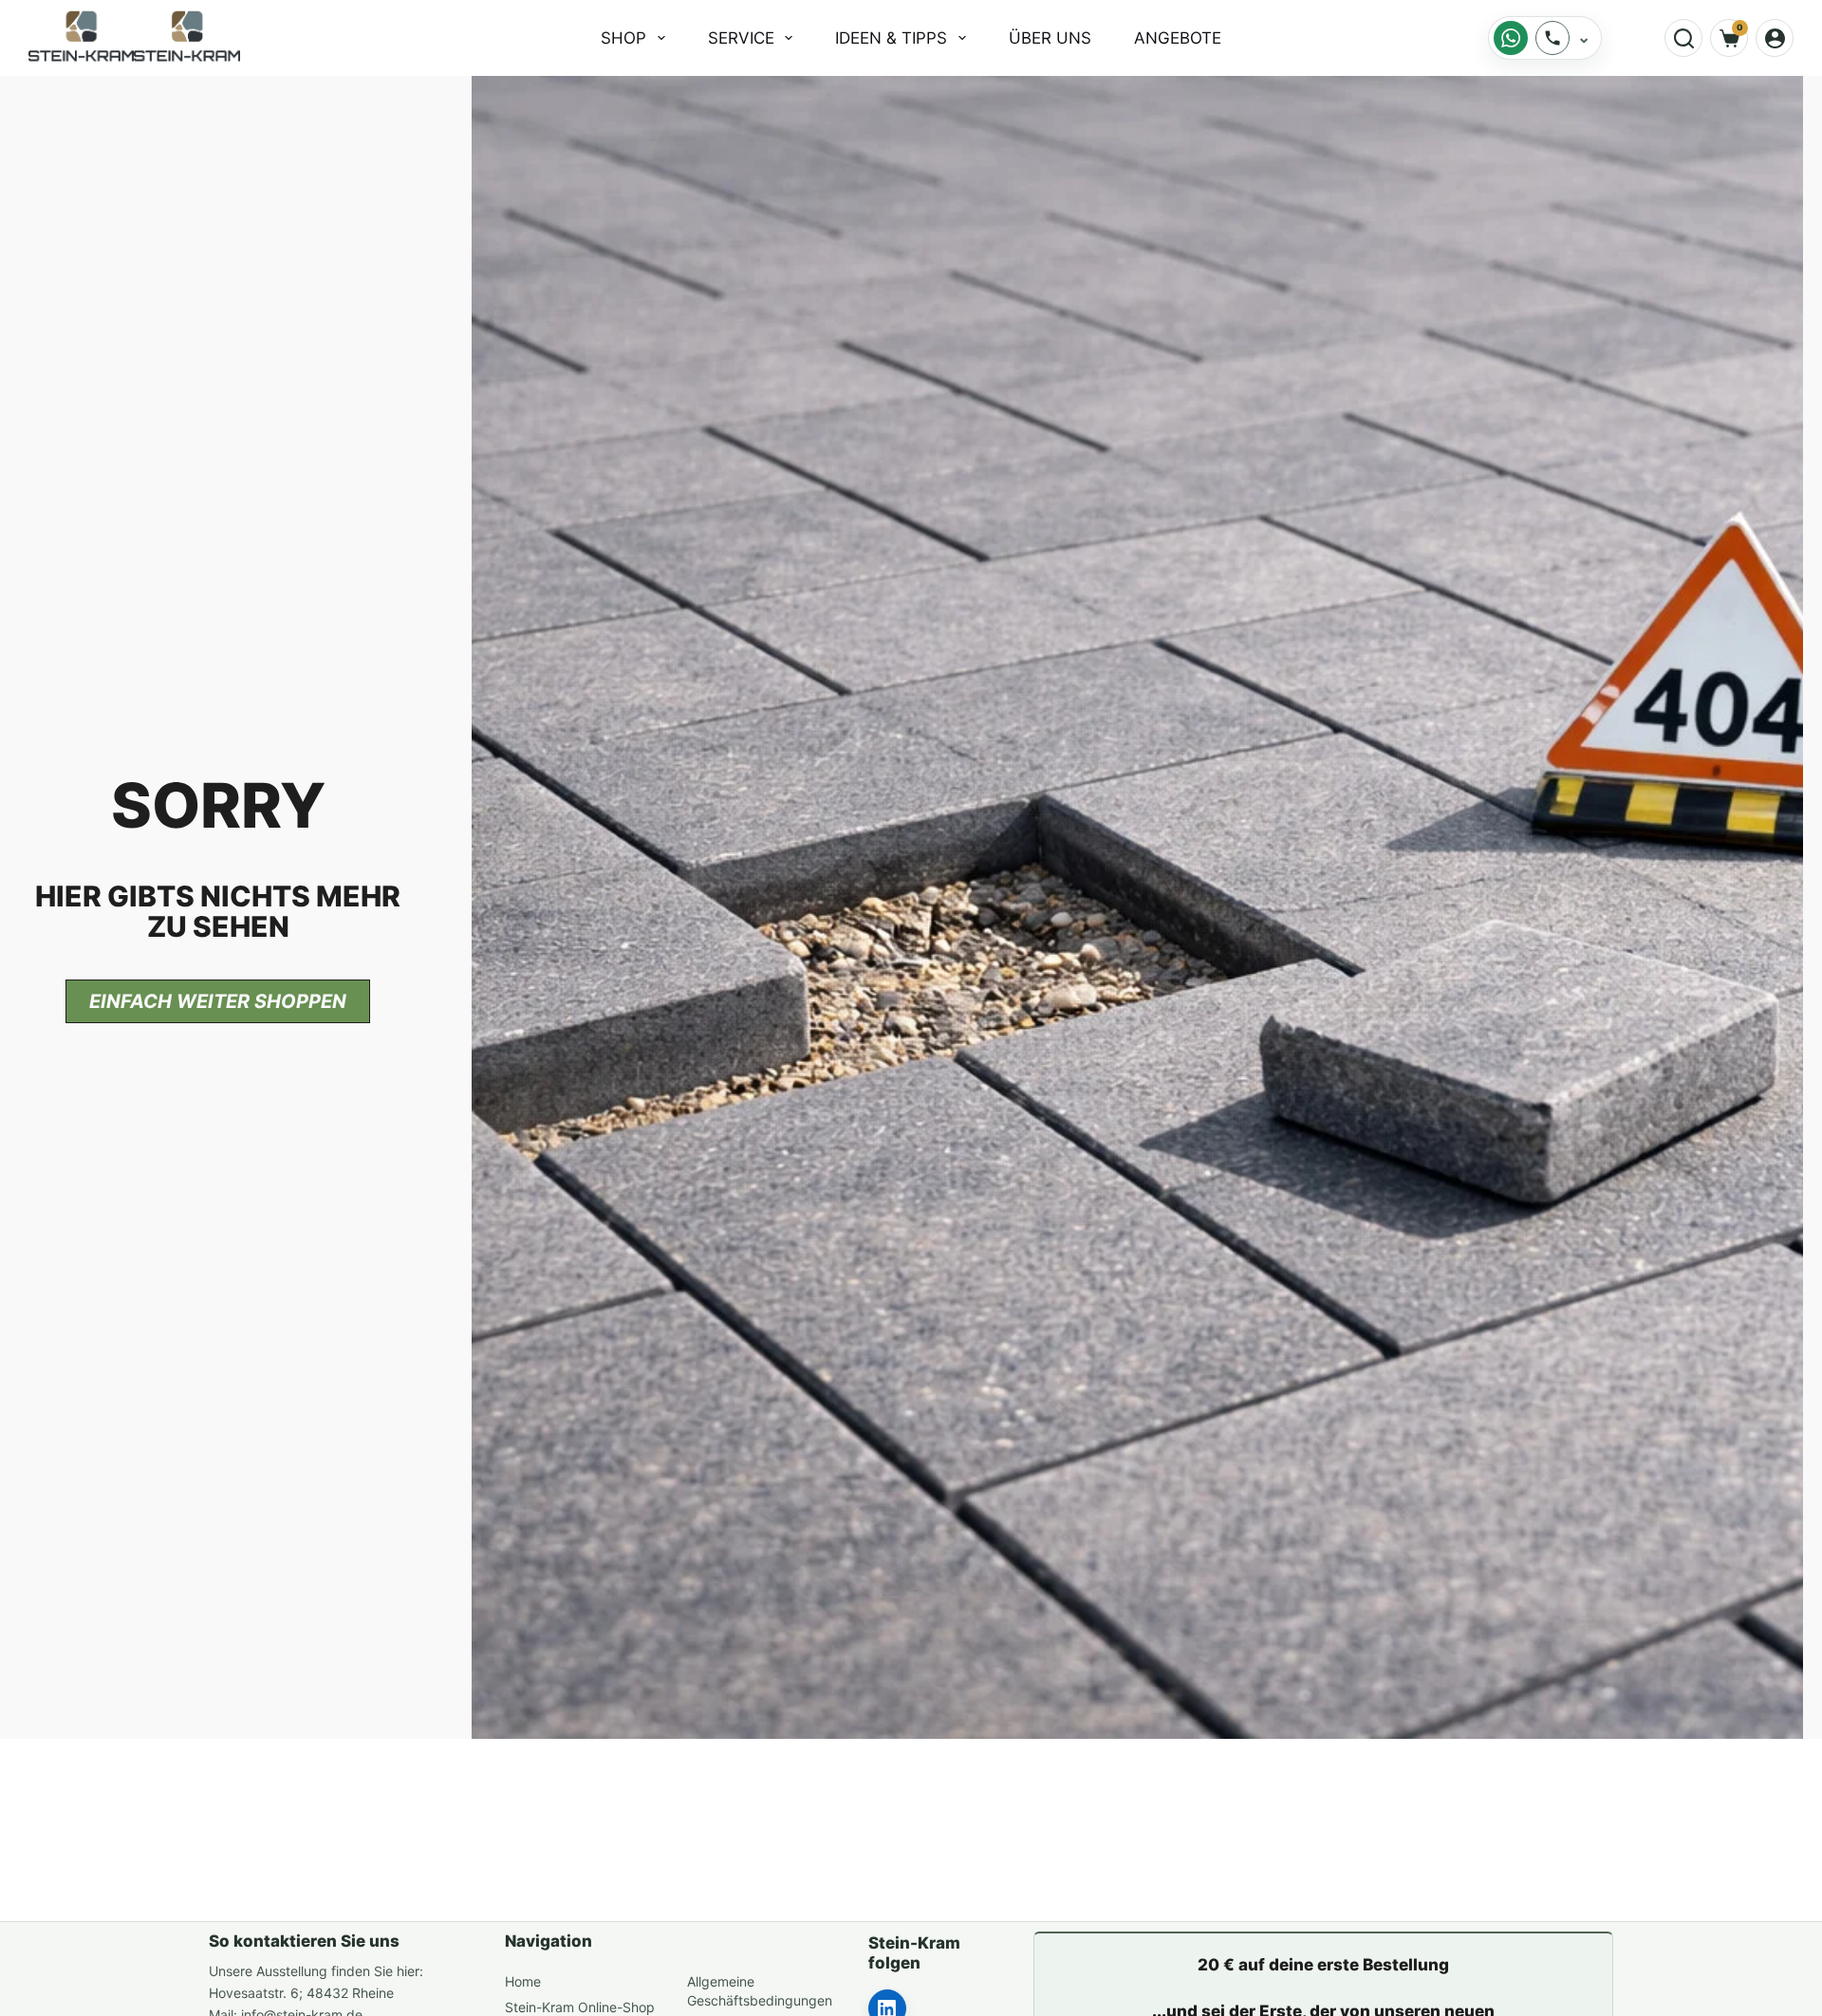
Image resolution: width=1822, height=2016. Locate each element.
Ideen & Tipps (891, 38)
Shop (623, 38)
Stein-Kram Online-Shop (580, 2007)
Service (741, 38)
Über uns (1050, 38)
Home (523, 1981)
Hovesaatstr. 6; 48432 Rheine (301, 1993)
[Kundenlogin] (1775, 38)
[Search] (1683, 38)
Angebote (1178, 38)
